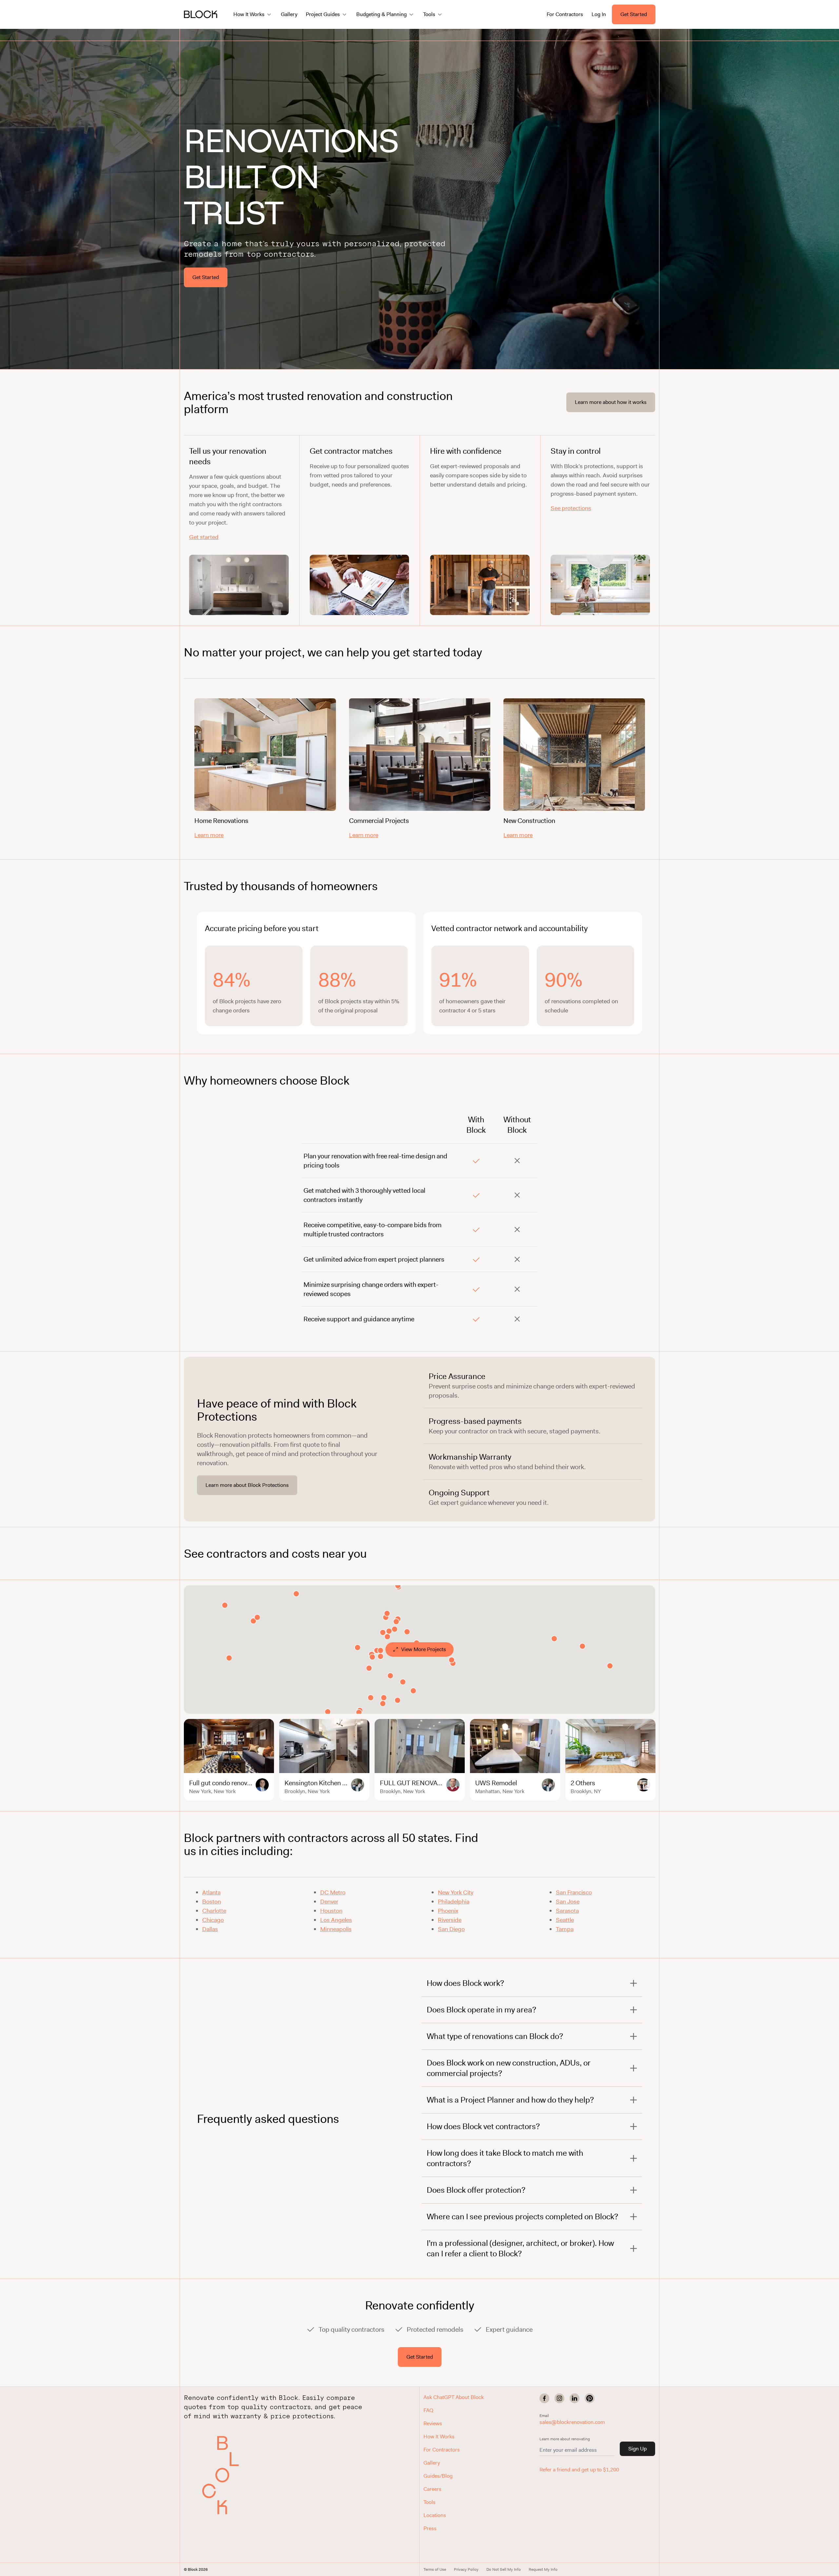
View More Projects (424, 1649)
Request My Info (543, 2569)
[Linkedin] (575, 2398)
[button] (225, 2475)
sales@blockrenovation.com (572, 2422)
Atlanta (211, 1892)
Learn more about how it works (611, 402)
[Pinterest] (590, 2398)
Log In (599, 14)
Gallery (289, 14)
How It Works (439, 2436)
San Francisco (574, 1892)
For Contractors (565, 14)
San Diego (451, 1929)
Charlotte (214, 1911)
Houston (331, 1911)
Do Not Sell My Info (504, 2569)
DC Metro (333, 1892)
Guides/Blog (438, 2476)
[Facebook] (544, 2398)
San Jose (568, 1902)
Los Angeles (336, 1920)
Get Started (634, 14)
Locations (435, 2515)
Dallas (210, 1929)
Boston (212, 1902)
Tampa (565, 1929)
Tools (429, 2502)
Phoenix (448, 1911)
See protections (571, 508)
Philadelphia (454, 1902)
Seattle (565, 1920)
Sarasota (567, 1911)
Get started (204, 537)
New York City (456, 1892)
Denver (329, 1902)
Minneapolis (336, 1929)
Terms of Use (435, 2569)
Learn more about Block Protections (247, 1485)
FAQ (428, 2410)
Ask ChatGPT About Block (454, 2397)
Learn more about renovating (565, 2439)
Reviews (433, 2423)
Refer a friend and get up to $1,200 (579, 2470)
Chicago (213, 1920)
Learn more (209, 835)
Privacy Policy (466, 2569)
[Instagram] (559, 2398)
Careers (432, 2489)
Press (430, 2528)
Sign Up (637, 2449)
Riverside (450, 1920)
